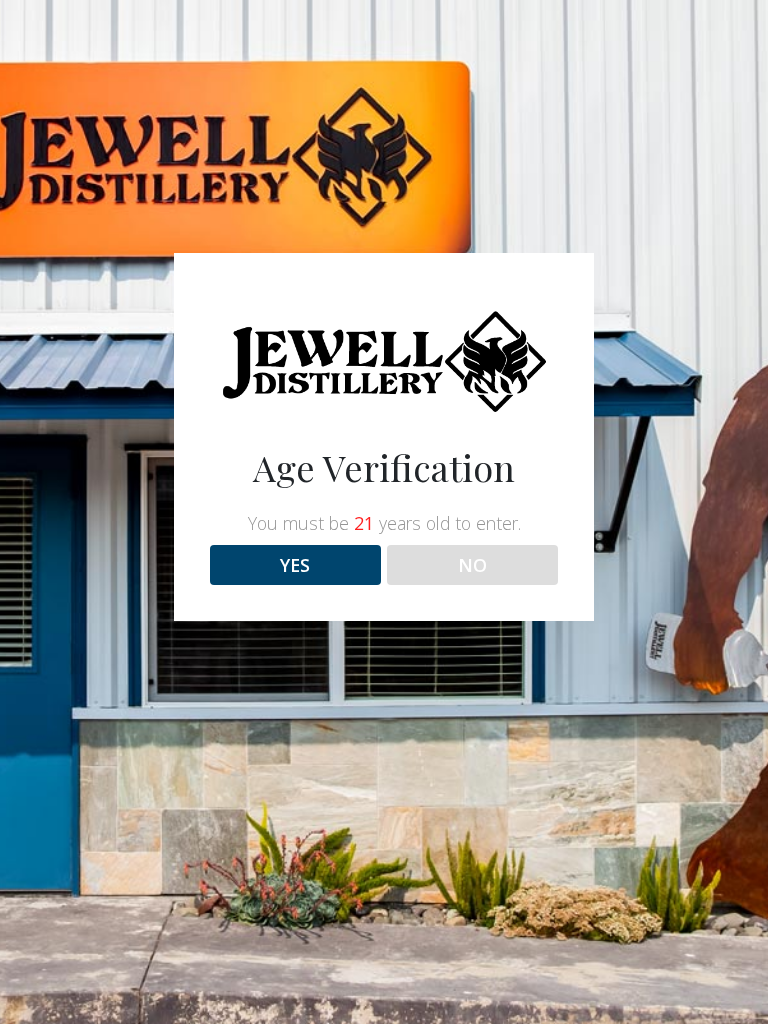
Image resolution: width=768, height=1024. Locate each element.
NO (472, 565)
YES (295, 565)
